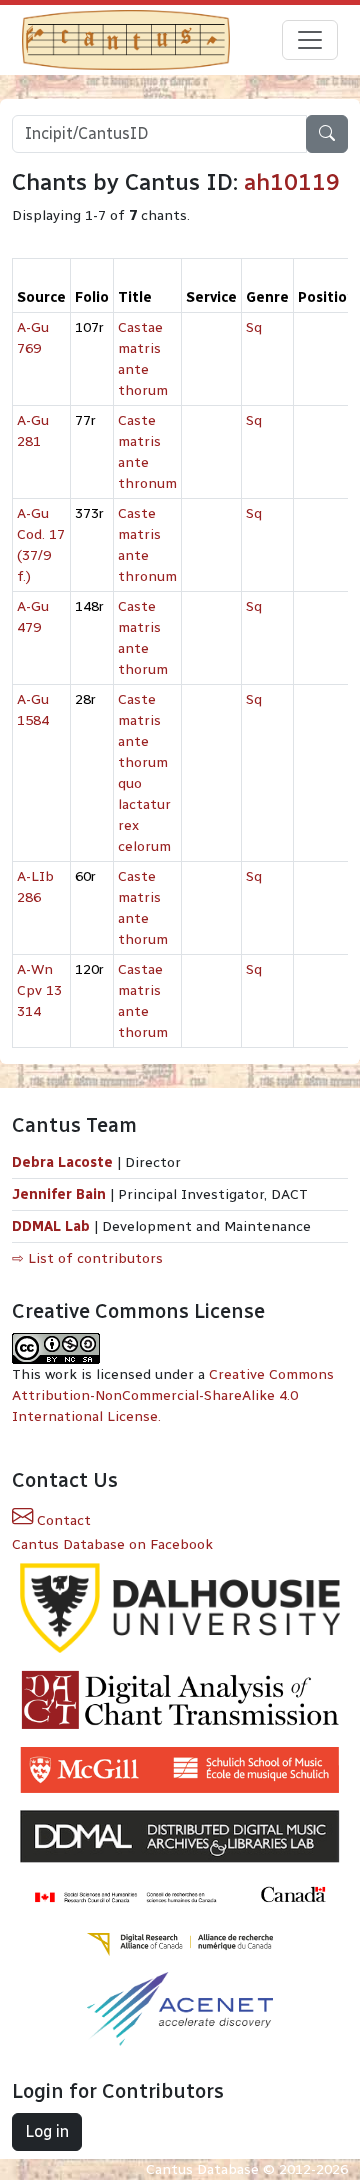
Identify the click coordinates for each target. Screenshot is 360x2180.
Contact (62, 1520)
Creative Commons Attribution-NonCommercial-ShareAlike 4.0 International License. (173, 1395)
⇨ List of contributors (87, 1258)
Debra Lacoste (62, 1162)
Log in (47, 2131)
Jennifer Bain (61, 1194)
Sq (254, 327)
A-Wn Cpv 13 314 (39, 990)
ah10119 (292, 182)
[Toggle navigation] (310, 40)
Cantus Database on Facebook (112, 1544)
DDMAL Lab (51, 1226)
